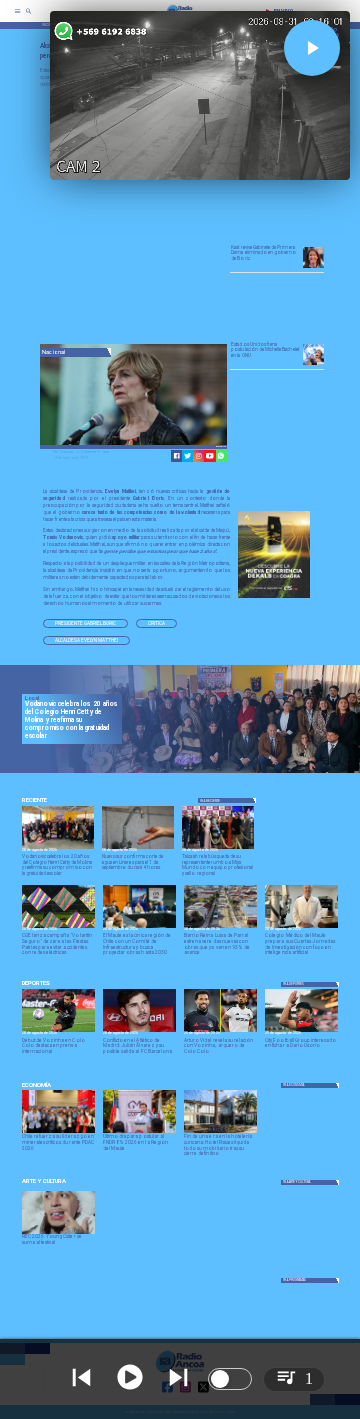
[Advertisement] (190, 217)
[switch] (230, 1379)
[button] (85, 623)
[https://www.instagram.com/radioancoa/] (198, 455)
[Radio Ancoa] (28, 17)
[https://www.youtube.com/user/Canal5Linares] (209, 455)
